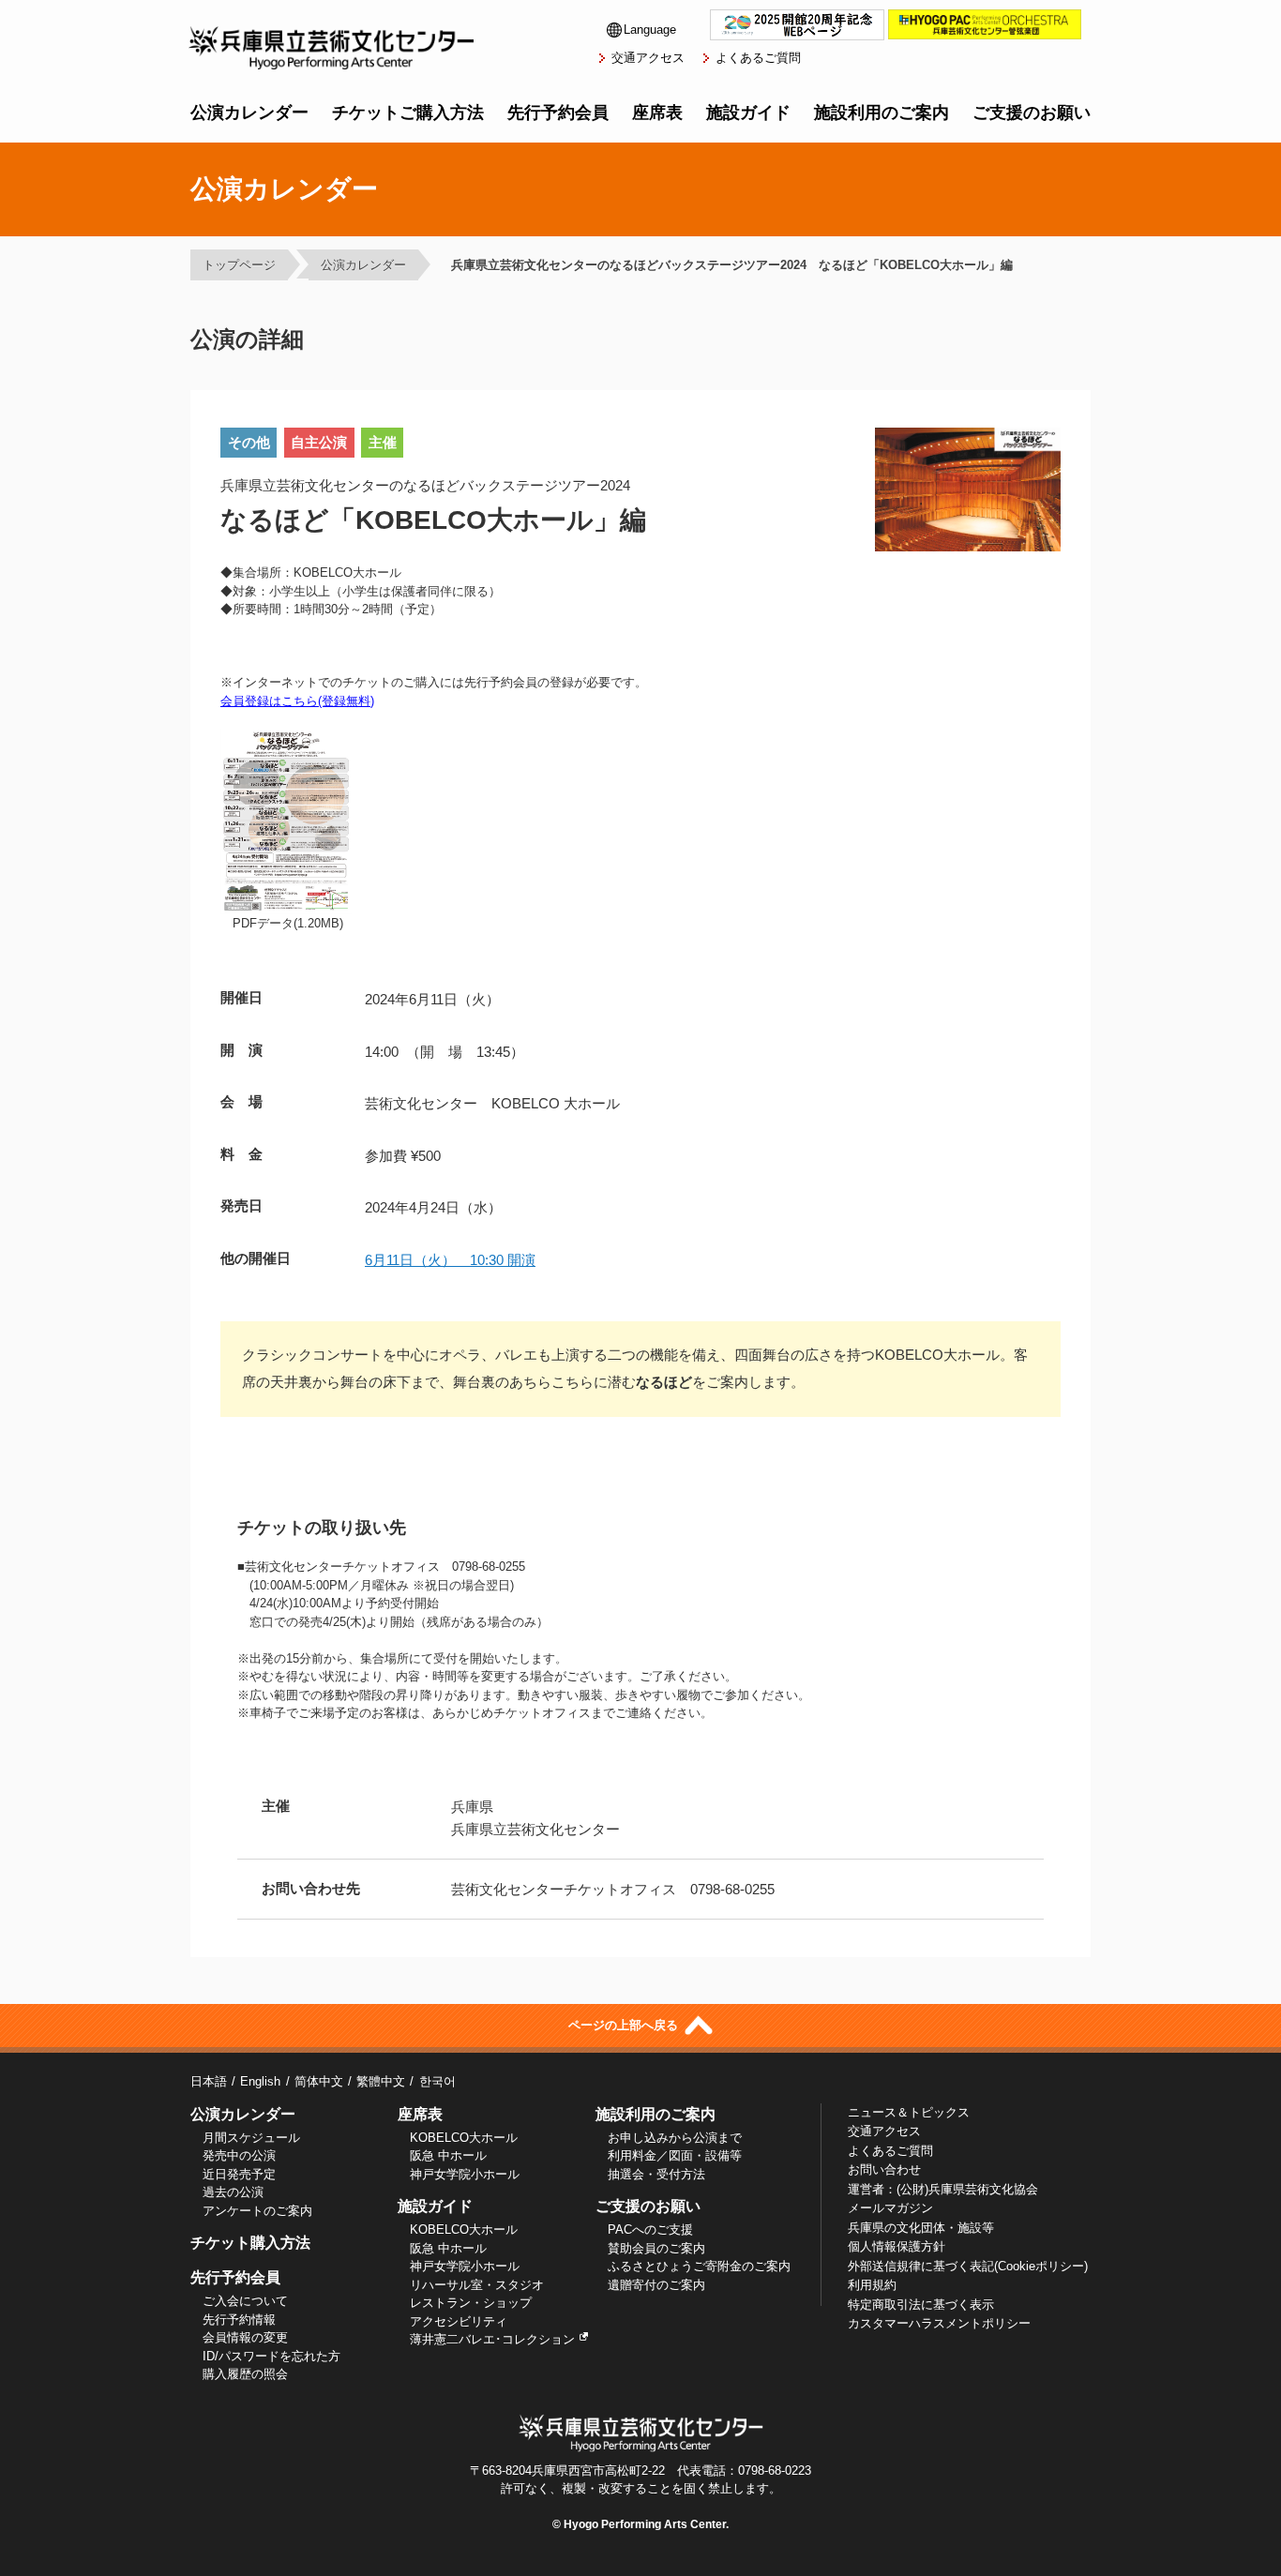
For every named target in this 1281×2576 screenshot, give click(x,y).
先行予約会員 (558, 113)
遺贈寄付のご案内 (656, 2285)
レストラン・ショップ (471, 2303)
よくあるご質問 (758, 58)
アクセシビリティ (459, 2321)
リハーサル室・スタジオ (477, 2285)
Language (650, 30)
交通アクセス (648, 58)
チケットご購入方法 (408, 113)
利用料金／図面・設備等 (675, 2155)
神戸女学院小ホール (465, 2174)
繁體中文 (381, 2081)
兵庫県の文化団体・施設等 (921, 2228)
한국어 (437, 2081)
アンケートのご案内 (257, 2211)
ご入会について (245, 2301)
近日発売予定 (239, 2174)
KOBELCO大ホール (464, 2138)
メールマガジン (890, 2208)
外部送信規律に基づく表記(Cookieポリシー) (968, 2266)
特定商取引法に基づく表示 (921, 2305)
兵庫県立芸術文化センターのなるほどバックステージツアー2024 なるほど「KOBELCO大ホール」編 (732, 265)
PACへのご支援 (650, 2230)
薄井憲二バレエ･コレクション (492, 2339)
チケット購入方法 (250, 2243)
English (260, 2081)
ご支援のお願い (1032, 113)
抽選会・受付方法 (656, 2174)
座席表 (657, 113)
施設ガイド (748, 113)
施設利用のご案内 (882, 113)
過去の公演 (233, 2192)
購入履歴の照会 (245, 2374)
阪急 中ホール (448, 2155)
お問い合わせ (884, 2169)
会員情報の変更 (245, 2337)
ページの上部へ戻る (625, 2026)
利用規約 (872, 2285)
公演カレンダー (249, 113)
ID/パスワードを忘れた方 (271, 2356)
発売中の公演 (239, 2155)
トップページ (239, 265)
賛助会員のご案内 (656, 2248)
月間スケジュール (251, 2138)
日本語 (209, 2081)
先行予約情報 (239, 2320)
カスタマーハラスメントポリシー (939, 2323)
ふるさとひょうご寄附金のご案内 (699, 2266)
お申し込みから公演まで (675, 2138)
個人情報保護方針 (897, 2246)
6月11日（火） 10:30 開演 (450, 1260)
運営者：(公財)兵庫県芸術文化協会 (943, 2189)
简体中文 (318, 2081)
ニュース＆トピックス (909, 2112)
